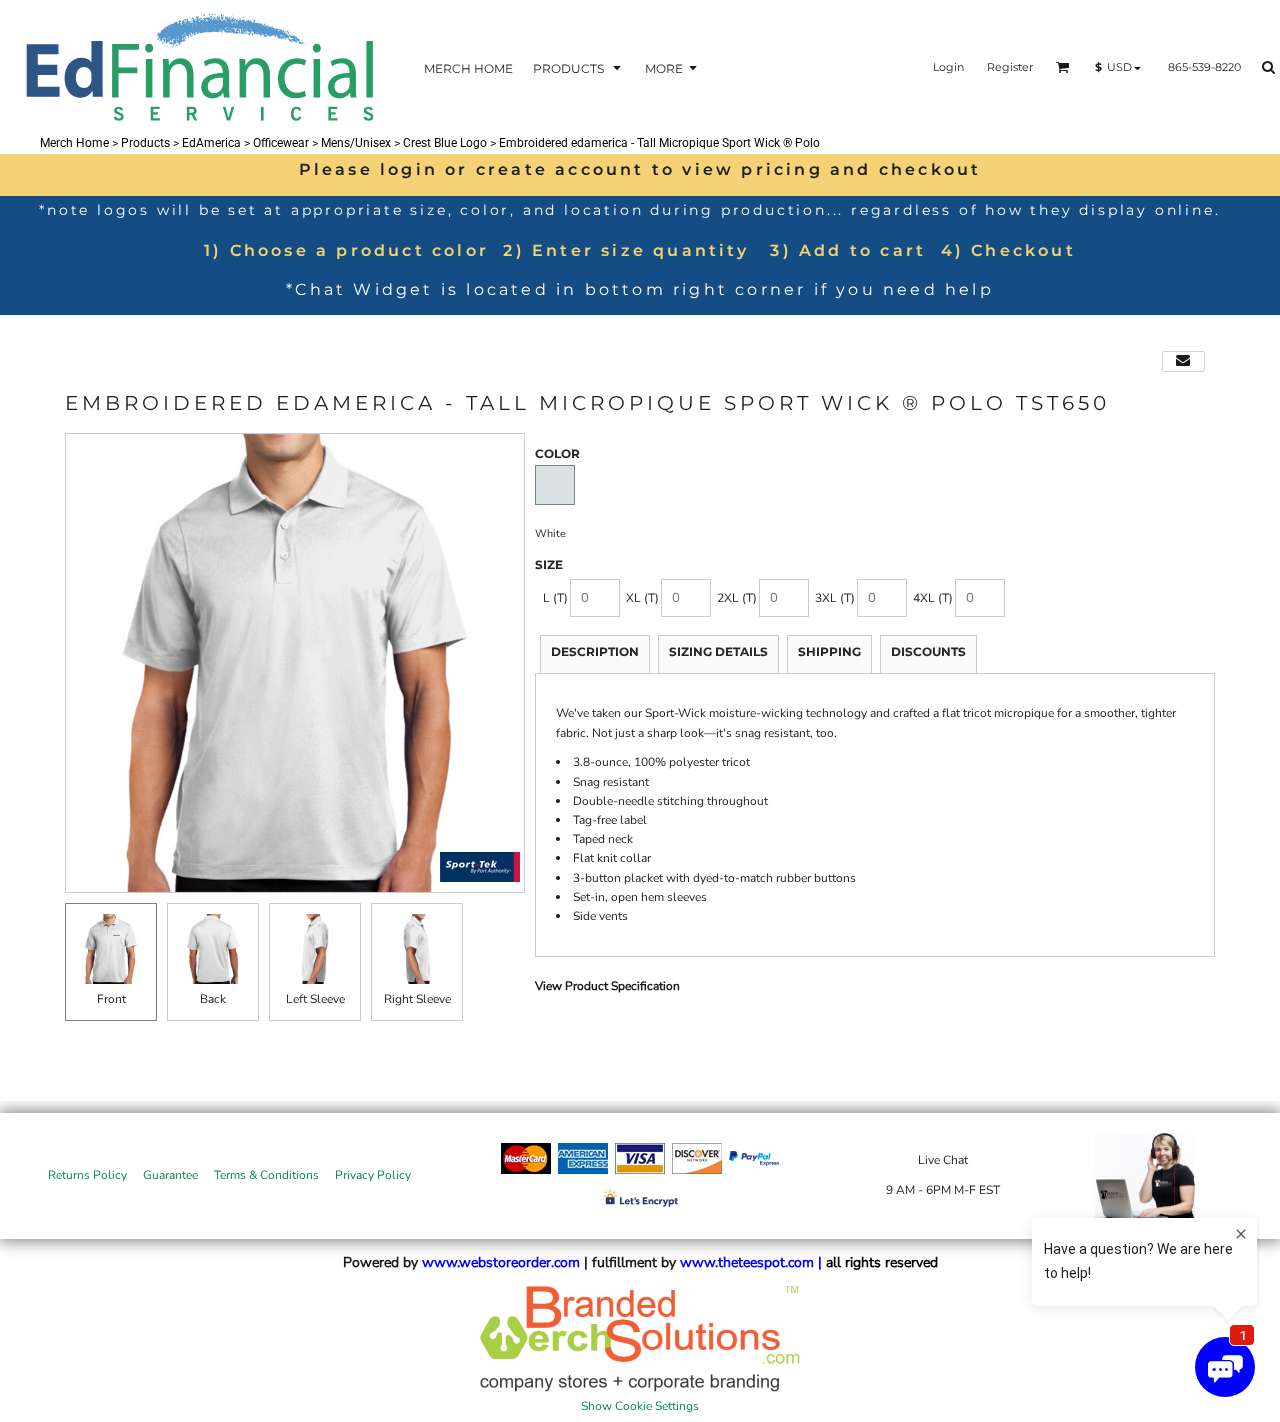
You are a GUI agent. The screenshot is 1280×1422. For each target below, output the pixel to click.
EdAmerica (211, 143)
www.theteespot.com (747, 1262)
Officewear (281, 143)
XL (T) (642, 598)
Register (1010, 67)
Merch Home (74, 143)
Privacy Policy (373, 1175)
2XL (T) (737, 598)
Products (145, 143)
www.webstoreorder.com (501, 1262)
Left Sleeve (315, 999)
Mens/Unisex (356, 143)
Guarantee (170, 1175)
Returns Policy (87, 1175)
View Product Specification (607, 986)
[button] (579, 67)
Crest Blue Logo (445, 143)
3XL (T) (835, 598)
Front (111, 999)
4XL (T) (933, 598)
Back (213, 999)
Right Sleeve (417, 999)
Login (948, 67)
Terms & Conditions (266, 1175)
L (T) (555, 598)
